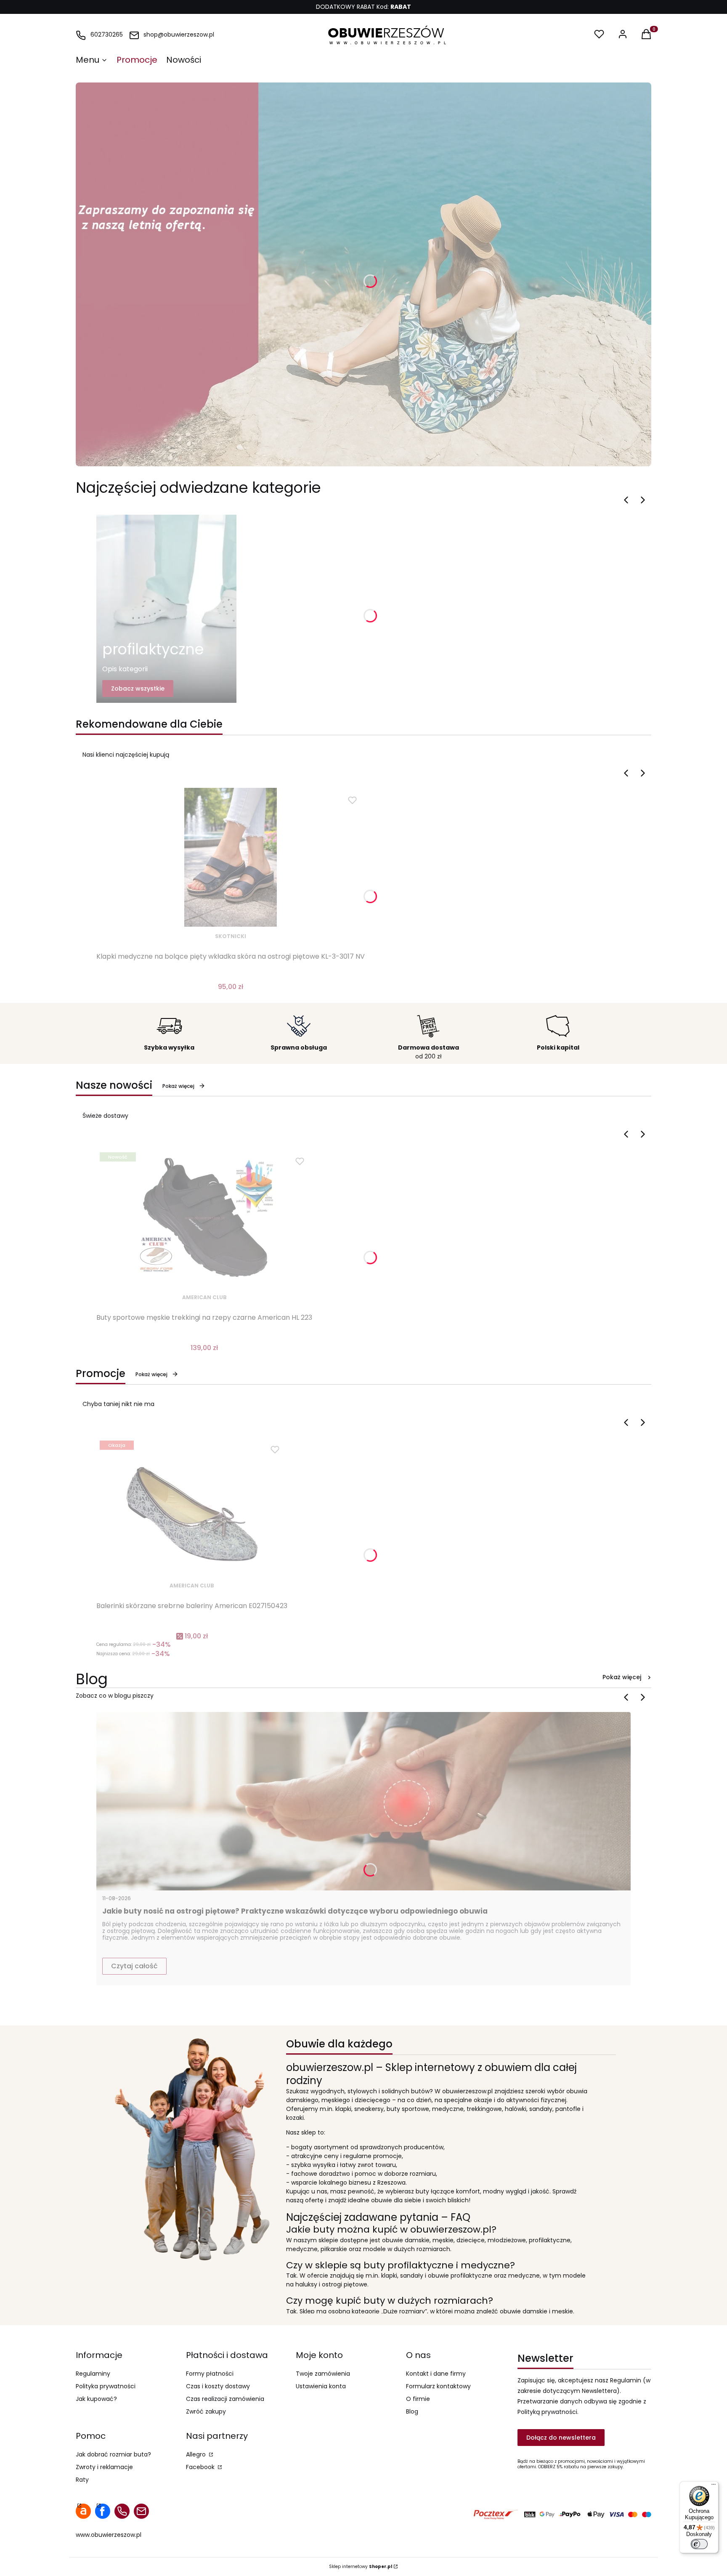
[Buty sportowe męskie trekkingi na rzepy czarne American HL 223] (204, 1218)
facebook (103, 2511)
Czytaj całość (134, 1966)
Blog (412, 2411)
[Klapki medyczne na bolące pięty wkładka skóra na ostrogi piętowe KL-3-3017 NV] (231, 857)
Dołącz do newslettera (561, 2438)
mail (141, 2511)
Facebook (201, 2467)
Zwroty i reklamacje (104, 2467)
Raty (82, 2480)
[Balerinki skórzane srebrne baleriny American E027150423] (192, 1507)
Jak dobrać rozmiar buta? (113, 2454)
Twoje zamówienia (323, 2374)
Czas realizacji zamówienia (225, 2399)
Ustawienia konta (321, 2386)
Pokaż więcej (178, 1086)
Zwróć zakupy (206, 2411)
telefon (122, 2511)
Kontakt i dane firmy (436, 2374)
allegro (83, 2511)
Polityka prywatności (106, 2386)
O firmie (418, 2399)
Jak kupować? (96, 2399)
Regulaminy (93, 2374)
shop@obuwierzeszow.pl (179, 35)
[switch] (699, 2544)
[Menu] (714, 2486)
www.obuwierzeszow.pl (109, 2535)
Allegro (197, 2454)
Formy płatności (210, 2374)
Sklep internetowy (361, 2567)
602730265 (107, 35)
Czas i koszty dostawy (218, 2386)
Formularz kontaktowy (438, 2386)
